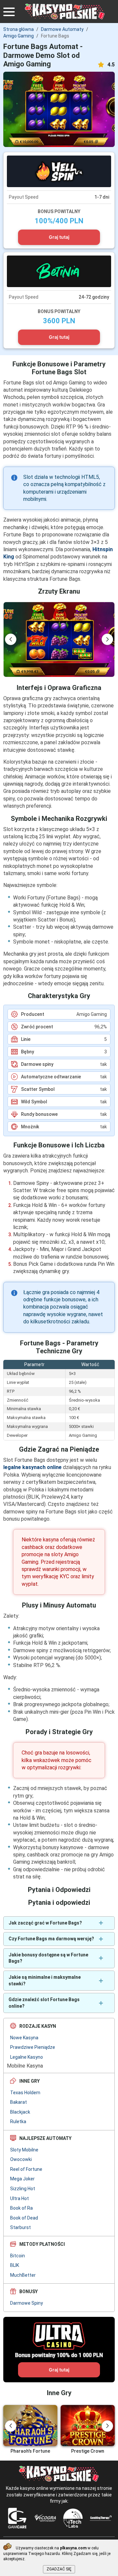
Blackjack (20, 2112)
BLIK (15, 2265)
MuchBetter (23, 2275)
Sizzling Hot (23, 2189)
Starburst (20, 2227)
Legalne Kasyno (27, 2057)
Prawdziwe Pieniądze (33, 2047)
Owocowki (21, 2159)
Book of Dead (24, 2218)
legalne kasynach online (32, 1467)
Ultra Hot (20, 2198)
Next (107, 639)
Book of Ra (21, 2208)
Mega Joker (22, 2179)
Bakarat (19, 2102)
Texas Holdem (25, 2093)
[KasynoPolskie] (65, 12)
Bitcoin (18, 2256)
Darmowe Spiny (27, 2303)
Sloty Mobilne (24, 2150)
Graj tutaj (59, 237)
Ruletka (18, 2122)
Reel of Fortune (26, 2169)
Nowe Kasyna (24, 2038)
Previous (11, 639)
